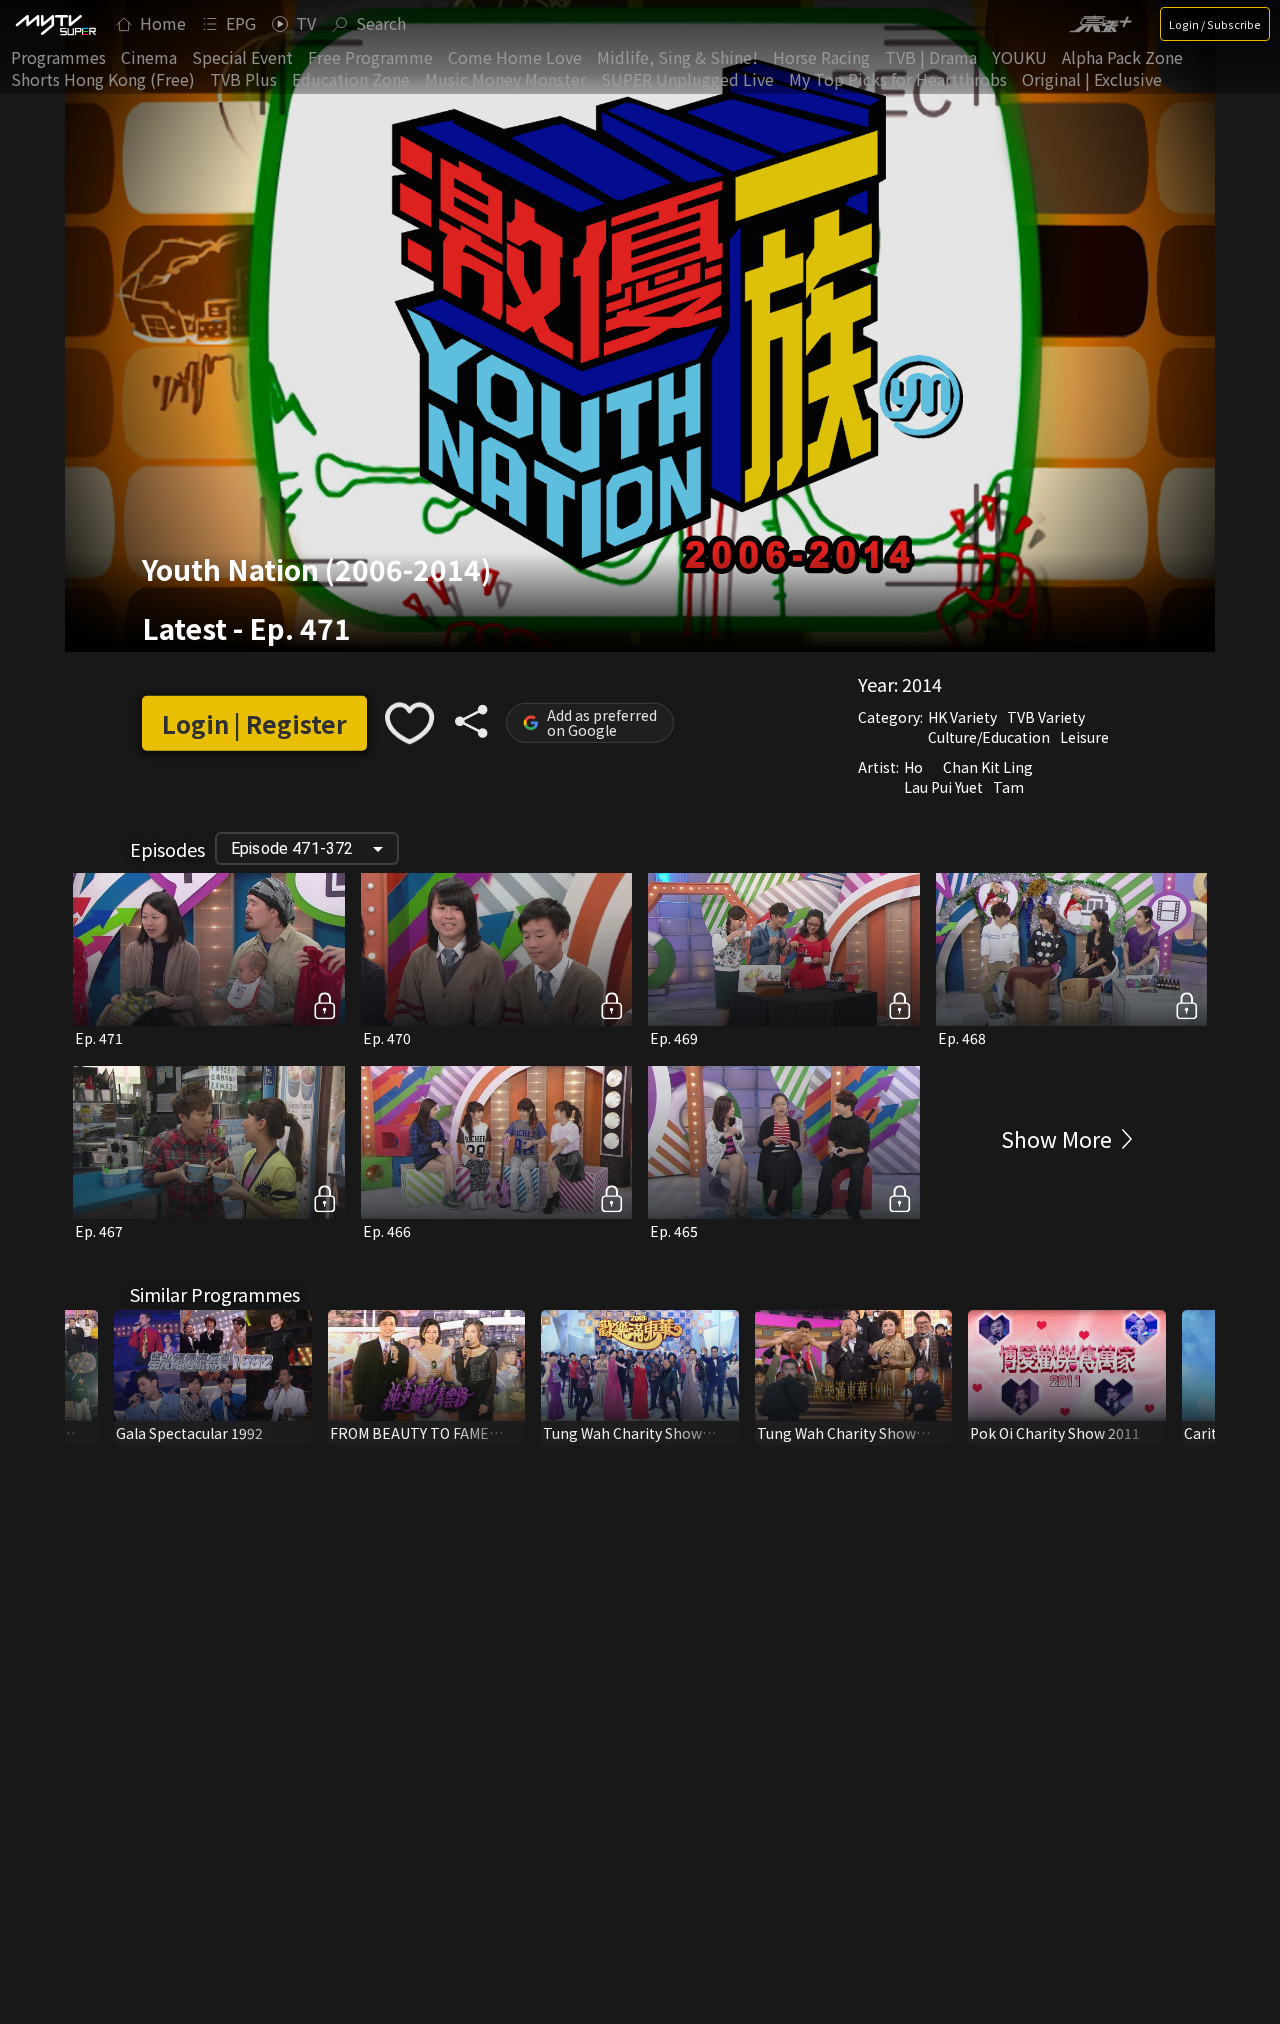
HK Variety (962, 717)
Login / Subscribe (1215, 24)
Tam (1008, 787)
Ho (913, 767)
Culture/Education (989, 737)
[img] (55, 24)
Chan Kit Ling (988, 767)
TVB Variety (1046, 717)
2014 (922, 684)
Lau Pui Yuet (943, 787)
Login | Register (254, 723)
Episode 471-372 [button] (292, 848)
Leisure (1084, 737)
